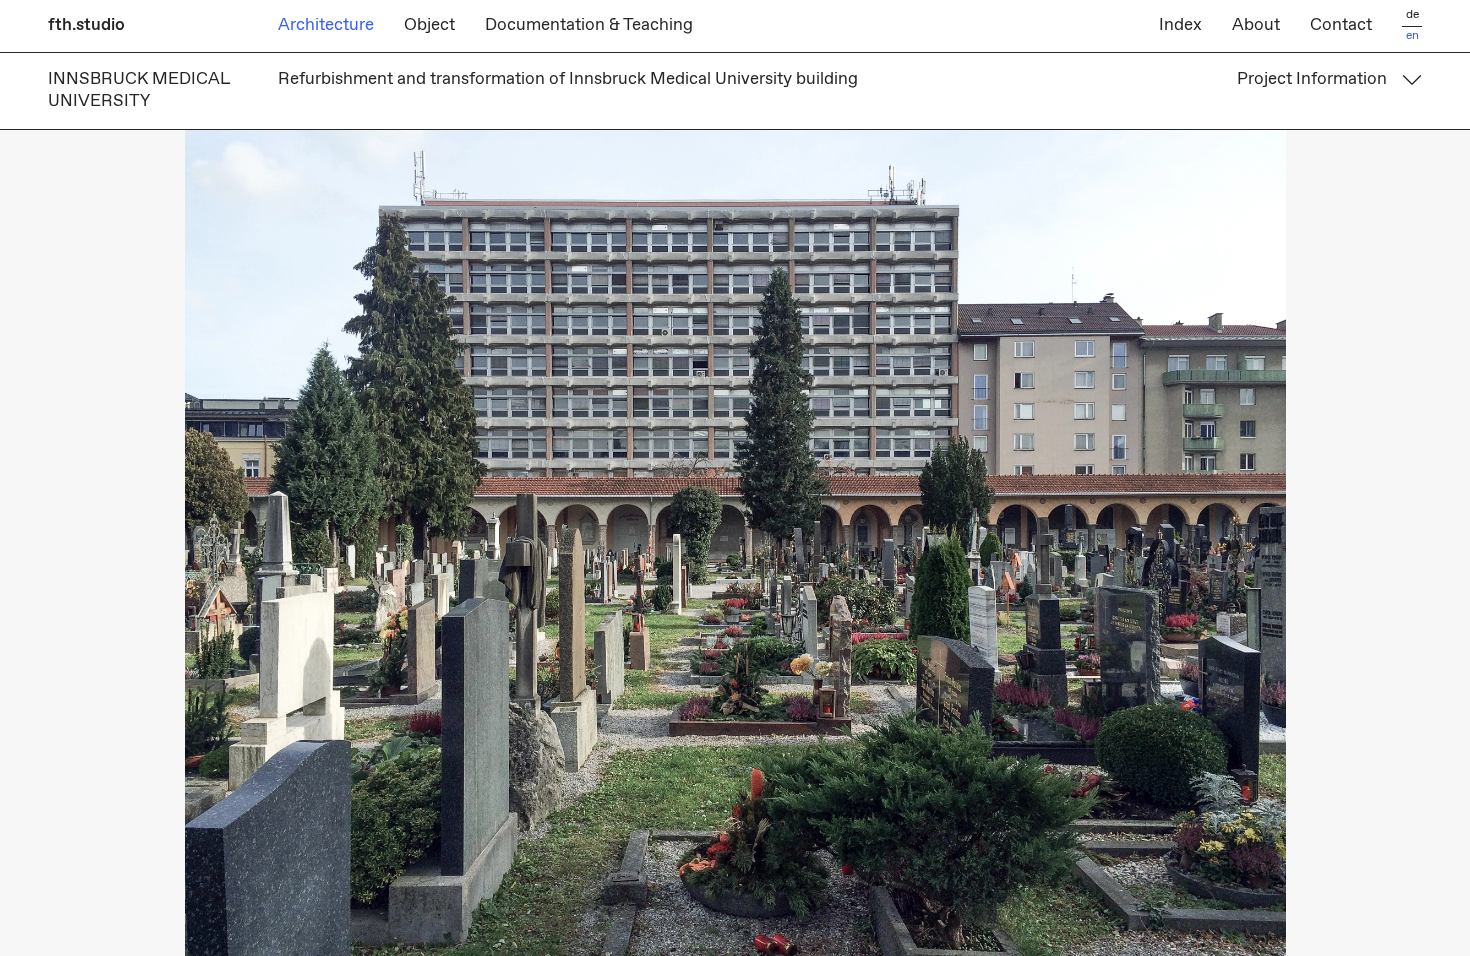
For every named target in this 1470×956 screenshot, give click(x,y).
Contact (1341, 25)
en (1412, 36)
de (1412, 15)
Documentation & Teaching (589, 25)
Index (1180, 25)
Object (429, 25)
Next (1102, 543)
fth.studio (86, 25)
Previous (367, 543)
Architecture (326, 25)
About (1256, 25)
